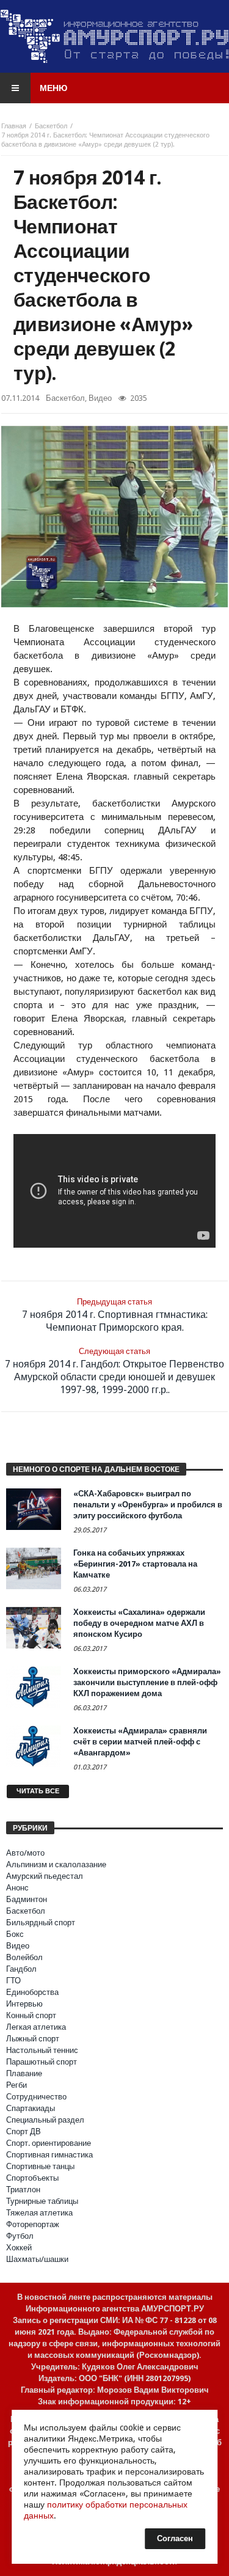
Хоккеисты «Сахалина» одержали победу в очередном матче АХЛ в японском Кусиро (139, 1623)
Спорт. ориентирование (49, 2143)
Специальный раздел (45, 2120)
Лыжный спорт (33, 2039)
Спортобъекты (32, 2178)
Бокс (15, 1934)
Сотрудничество (36, 2097)
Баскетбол (51, 126)
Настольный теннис (42, 2050)
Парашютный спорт (42, 2062)
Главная (14, 126)
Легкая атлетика (36, 2027)
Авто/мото (25, 1853)
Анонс (17, 1888)
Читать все (38, 1791)
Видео (100, 398)
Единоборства (32, 1992)
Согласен (175, 2538)
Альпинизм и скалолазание (56, 1864)
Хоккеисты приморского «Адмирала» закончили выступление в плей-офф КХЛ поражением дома (147, 1682)
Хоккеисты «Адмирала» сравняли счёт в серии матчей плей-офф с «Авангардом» (140, 1742)
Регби (16, 2085)
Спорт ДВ (24, 2131)
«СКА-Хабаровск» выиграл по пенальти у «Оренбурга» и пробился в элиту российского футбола (148, 1505)
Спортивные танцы (40, 2166)
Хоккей (19, 2248)
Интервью (24, 2004)
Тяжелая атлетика (39, 2213)
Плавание (24, 2073)
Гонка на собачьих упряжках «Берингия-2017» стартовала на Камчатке (135, 1564)
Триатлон (23, 2190)
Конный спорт (31, 2015)
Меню (53, 88)
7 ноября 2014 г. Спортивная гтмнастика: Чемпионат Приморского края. (115, 1315)
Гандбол (21, 1969)
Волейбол (24, 1957)
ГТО (13, 1981)
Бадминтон (27, 1899)
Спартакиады (31, 2108)
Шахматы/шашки (37, 2259)
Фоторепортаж (33, 2224)
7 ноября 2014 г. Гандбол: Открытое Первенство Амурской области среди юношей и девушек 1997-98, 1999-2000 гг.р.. (114, 1371)
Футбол (20, 2236)
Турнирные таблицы (42, 2201)
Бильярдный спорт (41, 1923)
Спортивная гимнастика (49, 2155)
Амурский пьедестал (45, 1876)
